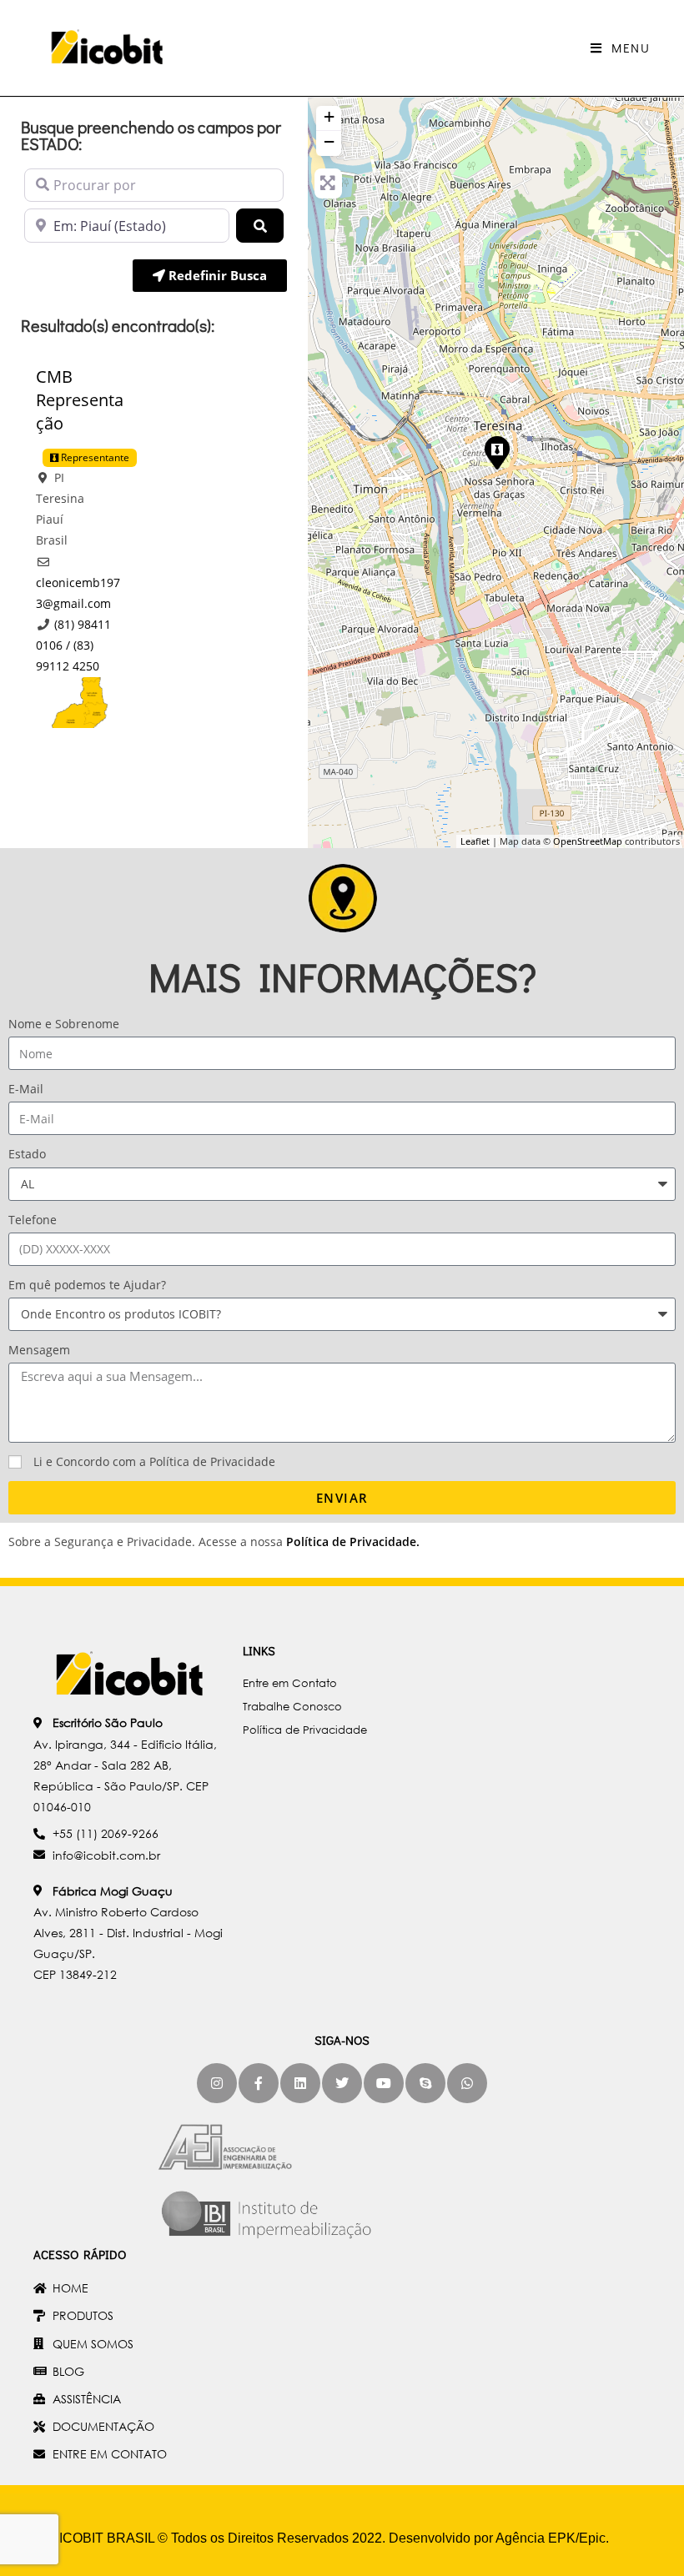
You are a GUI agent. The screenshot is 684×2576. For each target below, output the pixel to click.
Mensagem (39, 1350)
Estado (27, 1154)
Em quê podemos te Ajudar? (87, 1285)
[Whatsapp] (467, 2083)
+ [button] (329, 116)
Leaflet (475, 841)
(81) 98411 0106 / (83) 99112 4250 (73, 645)
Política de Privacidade (351, 1542)
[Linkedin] (300, 2083)
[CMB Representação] (496, 452)
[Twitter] (342, 2083)
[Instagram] (217, 2083)
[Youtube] (384, 2083)
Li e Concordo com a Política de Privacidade (154, 1461)
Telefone (33, 1220)
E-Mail (26, 1089)
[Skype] (425, 2083)
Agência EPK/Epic (551, 2538)
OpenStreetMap (588, 841)
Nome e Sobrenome (64, 1024)
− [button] (329, 141)
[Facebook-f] (259, 2083)
